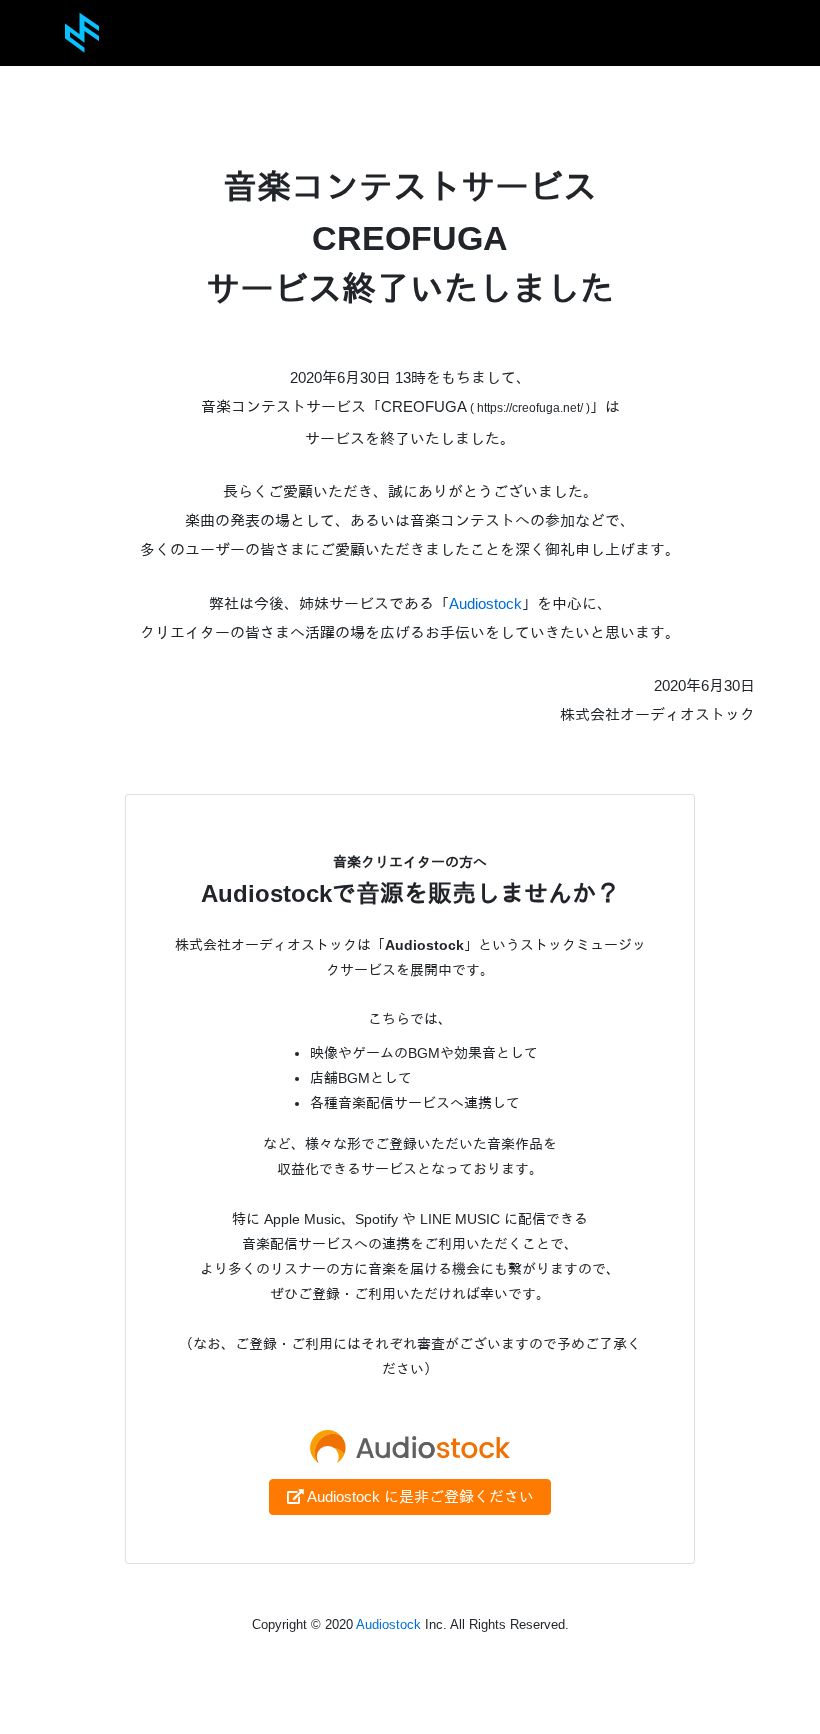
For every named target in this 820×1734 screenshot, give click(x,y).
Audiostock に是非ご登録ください (419, 1496)
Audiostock (485, 603)
